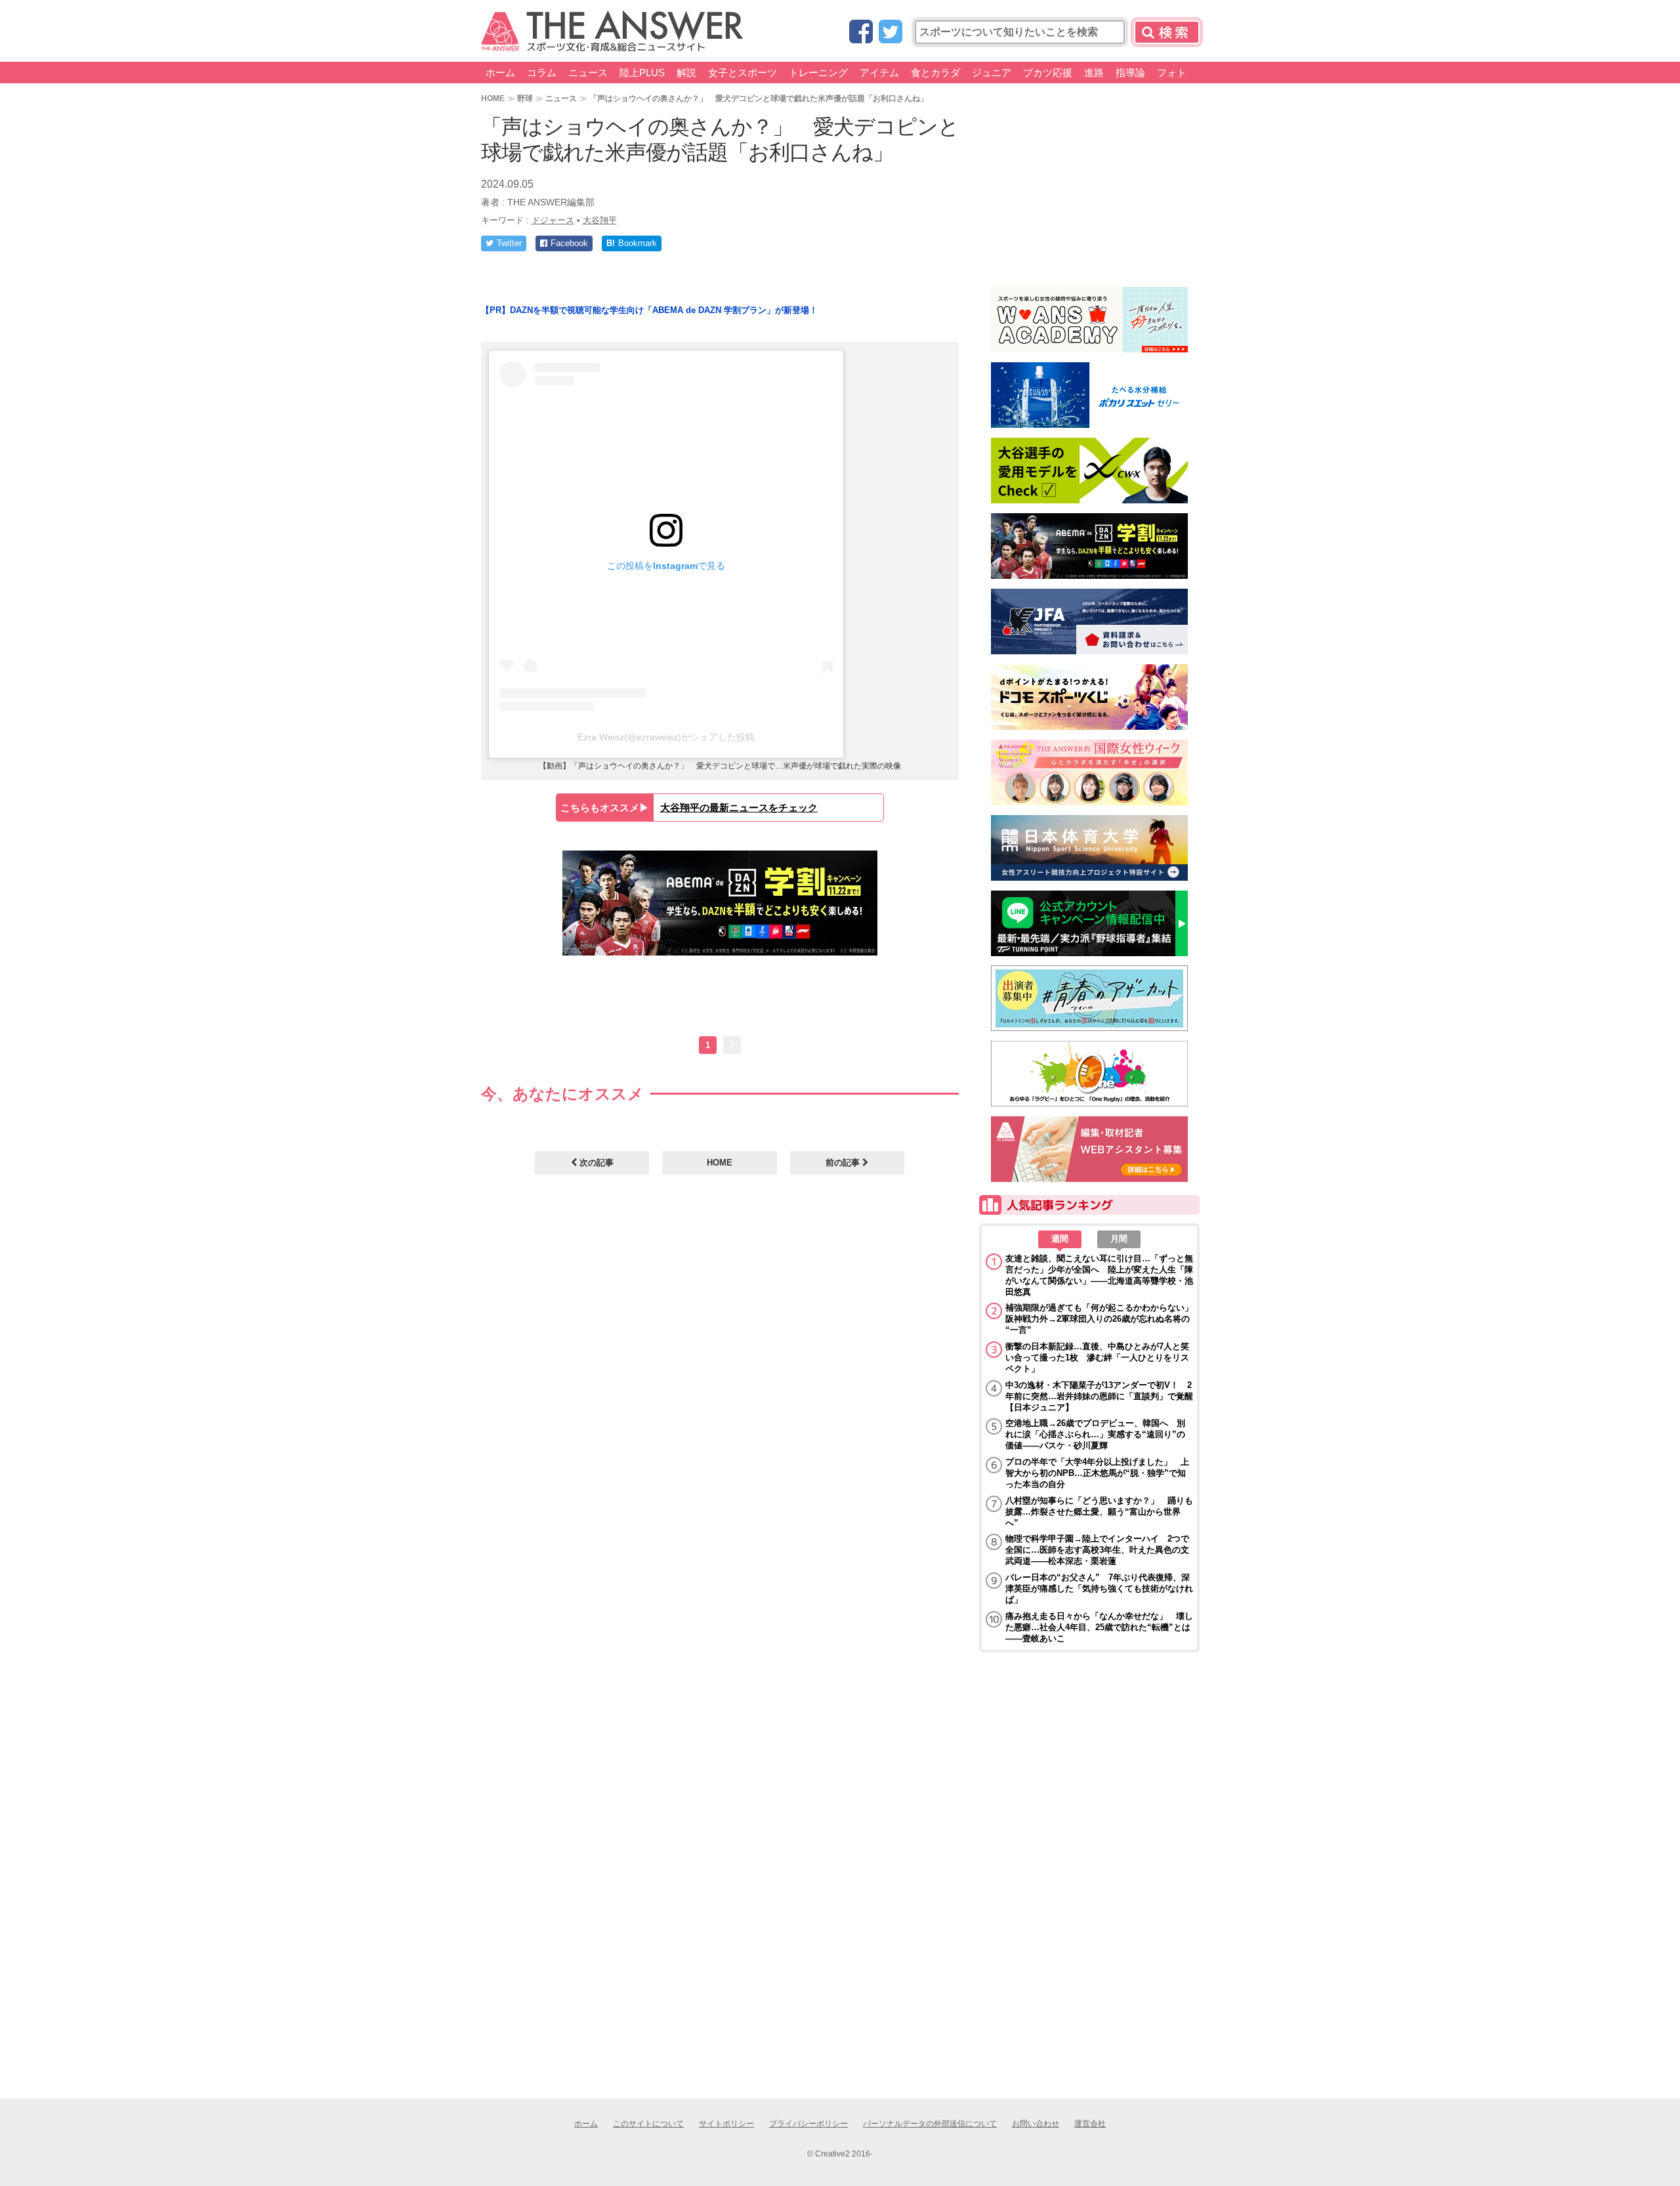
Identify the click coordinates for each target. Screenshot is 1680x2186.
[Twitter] (891, 32)
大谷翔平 (600, 220)
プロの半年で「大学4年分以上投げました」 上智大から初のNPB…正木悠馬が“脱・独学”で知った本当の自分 (1097, 1473)
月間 (1119, 1239)
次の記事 (595, 1163)
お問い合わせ (1036, 2124)
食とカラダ (935, 73)
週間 (1060, 1239)
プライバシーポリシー (808, 2124)
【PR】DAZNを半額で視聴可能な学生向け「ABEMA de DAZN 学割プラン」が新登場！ (649, 310)
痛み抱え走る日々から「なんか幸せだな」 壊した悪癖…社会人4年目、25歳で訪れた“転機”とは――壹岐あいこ (1099, 1627)
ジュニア (992, 73)
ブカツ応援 (1048, 73)
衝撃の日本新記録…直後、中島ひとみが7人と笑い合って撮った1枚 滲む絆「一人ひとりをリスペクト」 (1097, 1357)
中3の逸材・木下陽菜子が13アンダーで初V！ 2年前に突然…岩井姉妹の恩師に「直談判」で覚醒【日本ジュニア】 (1099, 1396)
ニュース (588, 73)
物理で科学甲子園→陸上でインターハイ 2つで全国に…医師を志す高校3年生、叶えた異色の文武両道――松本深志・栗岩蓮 (1097, 1550)
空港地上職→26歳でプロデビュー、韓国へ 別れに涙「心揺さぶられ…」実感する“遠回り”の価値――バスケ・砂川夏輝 (1095, 1434)
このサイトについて (648, 2124)
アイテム (879, 73)
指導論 (1130, 73)
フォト (1172, 73)
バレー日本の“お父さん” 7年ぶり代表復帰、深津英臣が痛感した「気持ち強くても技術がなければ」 (1099, 1588)
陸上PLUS (642, 73)
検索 (1167, 32)
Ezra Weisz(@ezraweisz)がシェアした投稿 (666, 737)
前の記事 (844, 1163)
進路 (1094, 73)
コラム (542, 73)
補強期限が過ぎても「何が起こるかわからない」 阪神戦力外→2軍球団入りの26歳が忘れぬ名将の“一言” (1099, 1319)
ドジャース (553, 220)
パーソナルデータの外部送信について (930, 2124)
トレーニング (818, 73)
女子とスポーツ (743, 73)
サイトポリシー (726, 2124)
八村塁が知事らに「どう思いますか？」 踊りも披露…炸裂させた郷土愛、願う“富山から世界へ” (1099, 1512)
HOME (493, 98)
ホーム (500, 73)
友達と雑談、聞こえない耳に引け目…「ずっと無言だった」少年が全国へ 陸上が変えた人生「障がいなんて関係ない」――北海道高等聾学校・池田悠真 (1099, 1275)
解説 (686, 73)
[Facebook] (861, 32)
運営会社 (1090, 2124)
